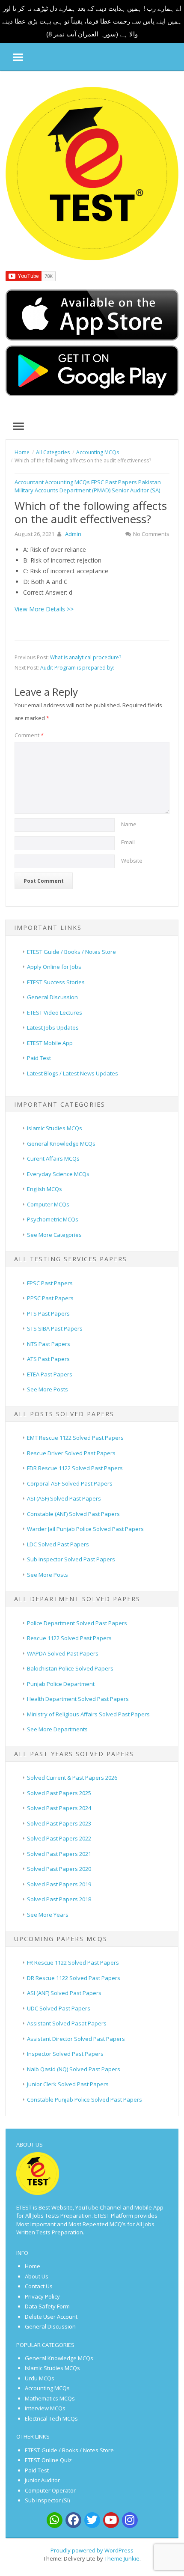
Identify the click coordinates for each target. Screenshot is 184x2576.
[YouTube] (111, 2520)
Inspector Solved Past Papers (65, 2054)
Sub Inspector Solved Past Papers (71, 1559)
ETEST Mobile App (50, 1043)
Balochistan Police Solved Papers (70, 1668)
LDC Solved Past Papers (58, 1544)
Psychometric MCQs (53, 1219)
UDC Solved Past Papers (59, 2008)
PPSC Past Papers (50, 1298)
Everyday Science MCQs (58, 1174)
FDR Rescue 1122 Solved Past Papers (75, 1468)
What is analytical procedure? (86, 657)
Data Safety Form (47, 2306)
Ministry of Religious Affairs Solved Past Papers (88, 1714)
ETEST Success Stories (56, 982)
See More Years (48, 1915)
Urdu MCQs (40, 2378)
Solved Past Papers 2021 (59, 1854)
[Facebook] (73, 2520)
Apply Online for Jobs (54, 967)
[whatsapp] (55, 2520)
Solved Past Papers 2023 (59, 1823)
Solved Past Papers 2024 (59, 1808)
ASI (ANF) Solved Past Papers (64, 1993)
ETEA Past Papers (50, 1374)
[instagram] (130, 2520)
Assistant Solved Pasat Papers (67, 2023)
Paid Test (39, 1058)
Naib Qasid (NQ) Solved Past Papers (74, 2069)
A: (26, 549)
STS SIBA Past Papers (55, 1328)
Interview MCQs (45, 2408)
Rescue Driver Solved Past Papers (71, 1453)
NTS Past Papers (49, 1344)
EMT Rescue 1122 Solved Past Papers (75, 1438)
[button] (12, 57)
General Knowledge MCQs (61, 1144)
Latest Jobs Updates (53, 1027)
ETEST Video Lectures (55, 1013)
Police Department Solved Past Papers (77, 1623)
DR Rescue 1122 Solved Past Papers (74, 1978)
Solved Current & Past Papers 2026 (72, 1778)
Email (128, 842)
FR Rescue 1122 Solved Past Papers (73, 1963)
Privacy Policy (42, 2296)
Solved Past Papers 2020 (59, 1869)
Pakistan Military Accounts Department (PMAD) (88, 486)
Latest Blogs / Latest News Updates (73, 1073)
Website (132, 861)
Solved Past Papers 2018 (59, 1899)
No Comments (151, 534)
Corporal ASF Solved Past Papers (70, 1483)
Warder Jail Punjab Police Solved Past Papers (85, 1529)
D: (26, 582)
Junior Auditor (42, 2480)
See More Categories (54, 1235)
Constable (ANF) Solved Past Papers (73, 1514)
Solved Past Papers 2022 (59, 1838)
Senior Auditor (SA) (136, 490)
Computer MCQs (48, 1204)
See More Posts (47, 1389)
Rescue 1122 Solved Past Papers (69, 1638)
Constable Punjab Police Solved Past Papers (85, 2100)
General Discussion (52, 997)
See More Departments (57, 1729)
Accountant (29, 482)
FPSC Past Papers (114, 482)
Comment (29, 735)
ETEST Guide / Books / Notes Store (71, 952)
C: (26, 571)
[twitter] (92, 2520)
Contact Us (39, 2286)
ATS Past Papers (48, 1359)
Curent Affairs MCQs (53, 1158)
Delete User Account (51, 2317)
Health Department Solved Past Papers (78, 1699)
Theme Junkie (122, 2558)
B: (26, 560)
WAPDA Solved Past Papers (63, 1653)
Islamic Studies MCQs (55, 1128)
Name (129, 824)
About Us (37, 2276)
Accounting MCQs (67, 482)
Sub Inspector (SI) (47, 2500)
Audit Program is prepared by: (77, 668)
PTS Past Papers (48, 1313)
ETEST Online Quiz (49, 2460)
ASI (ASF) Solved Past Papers (64, 1498)
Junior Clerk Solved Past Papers (68, 2084)
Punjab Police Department (61, 1684)
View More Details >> (44, 609)
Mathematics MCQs (50, 2398)
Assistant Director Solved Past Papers (76, 2039)
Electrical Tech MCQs (51, 2418)
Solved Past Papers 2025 (59, 1793)
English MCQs (45, 1189)
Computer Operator (50, 2490)
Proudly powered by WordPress (92, 2550)
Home (33, 2266)
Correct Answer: (45, 592)
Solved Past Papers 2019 (59, 1884)
